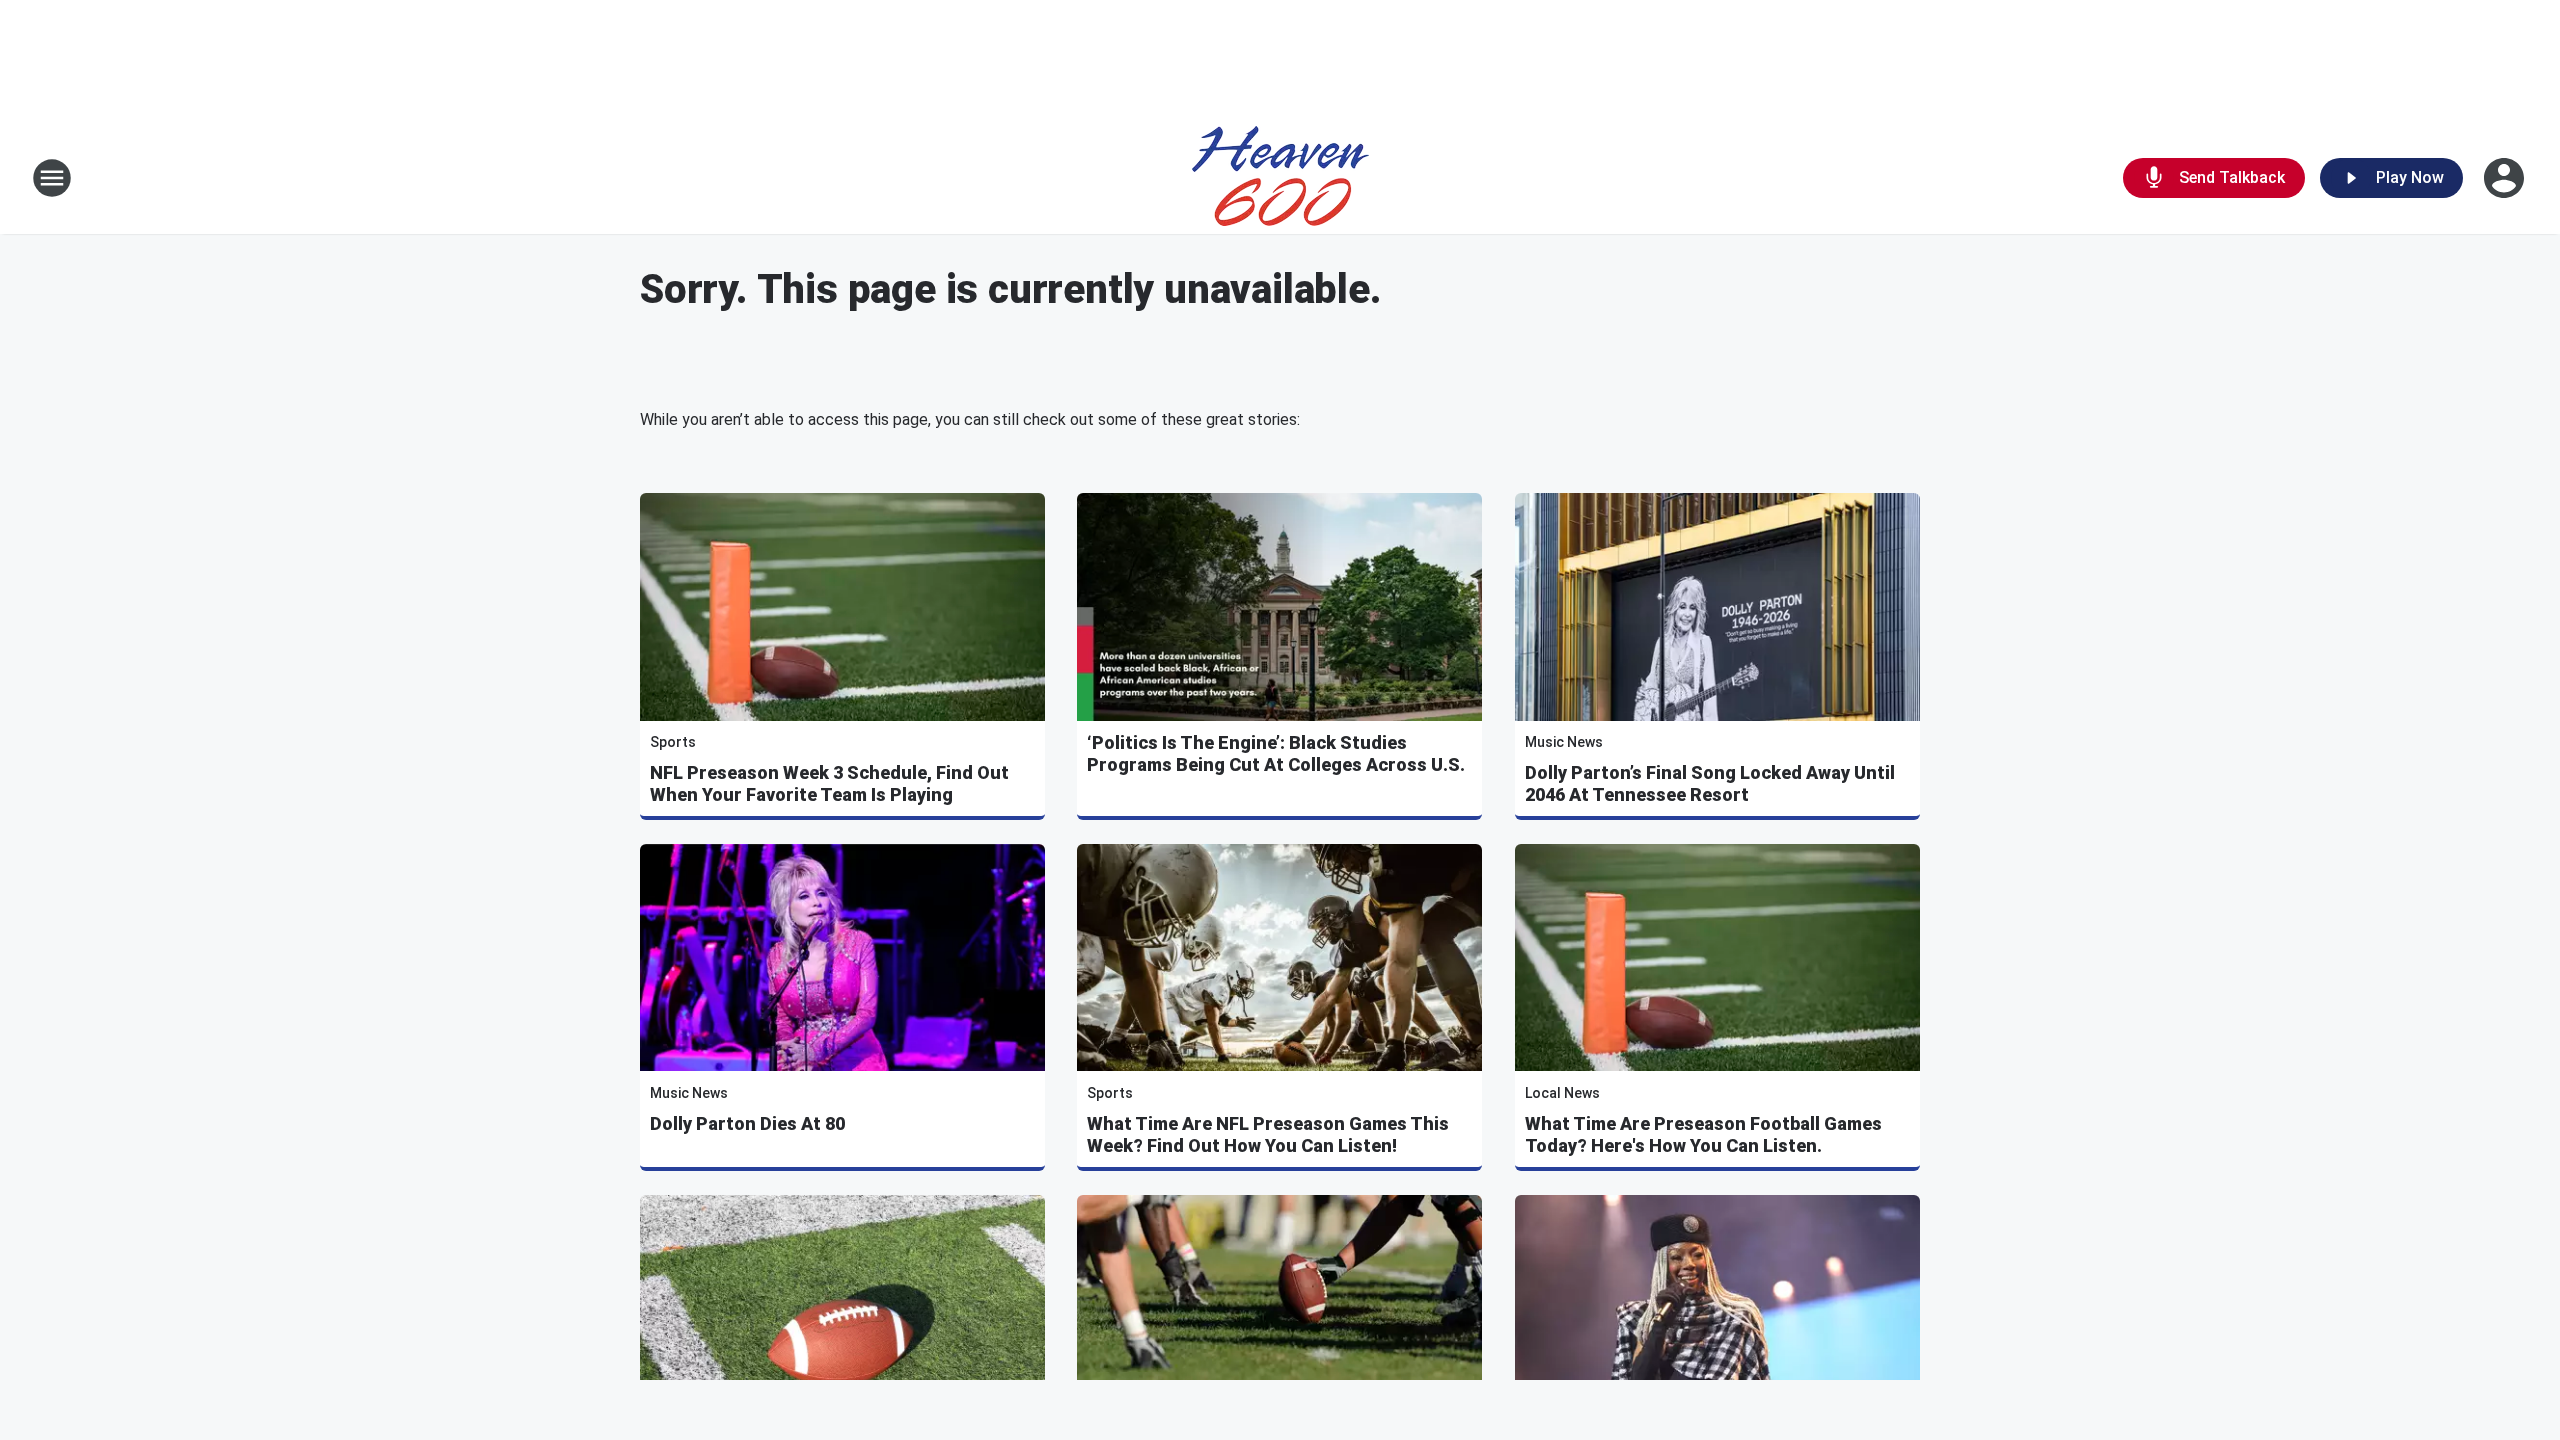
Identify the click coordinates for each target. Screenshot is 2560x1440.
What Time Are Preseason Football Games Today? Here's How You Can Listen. (1703, 1134)
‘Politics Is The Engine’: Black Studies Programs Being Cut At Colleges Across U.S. (1276, 753)
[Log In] (2506, 178)
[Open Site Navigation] (52, 178)
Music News (1564, 742)
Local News (1562, 1093)
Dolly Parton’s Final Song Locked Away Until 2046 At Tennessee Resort (1710, 783)
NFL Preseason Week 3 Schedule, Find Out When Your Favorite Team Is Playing (829, 783)
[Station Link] (1280, 178)
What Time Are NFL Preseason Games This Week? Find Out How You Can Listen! (1268, 1134)
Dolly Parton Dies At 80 (747, 1123)
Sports (673, 742)
